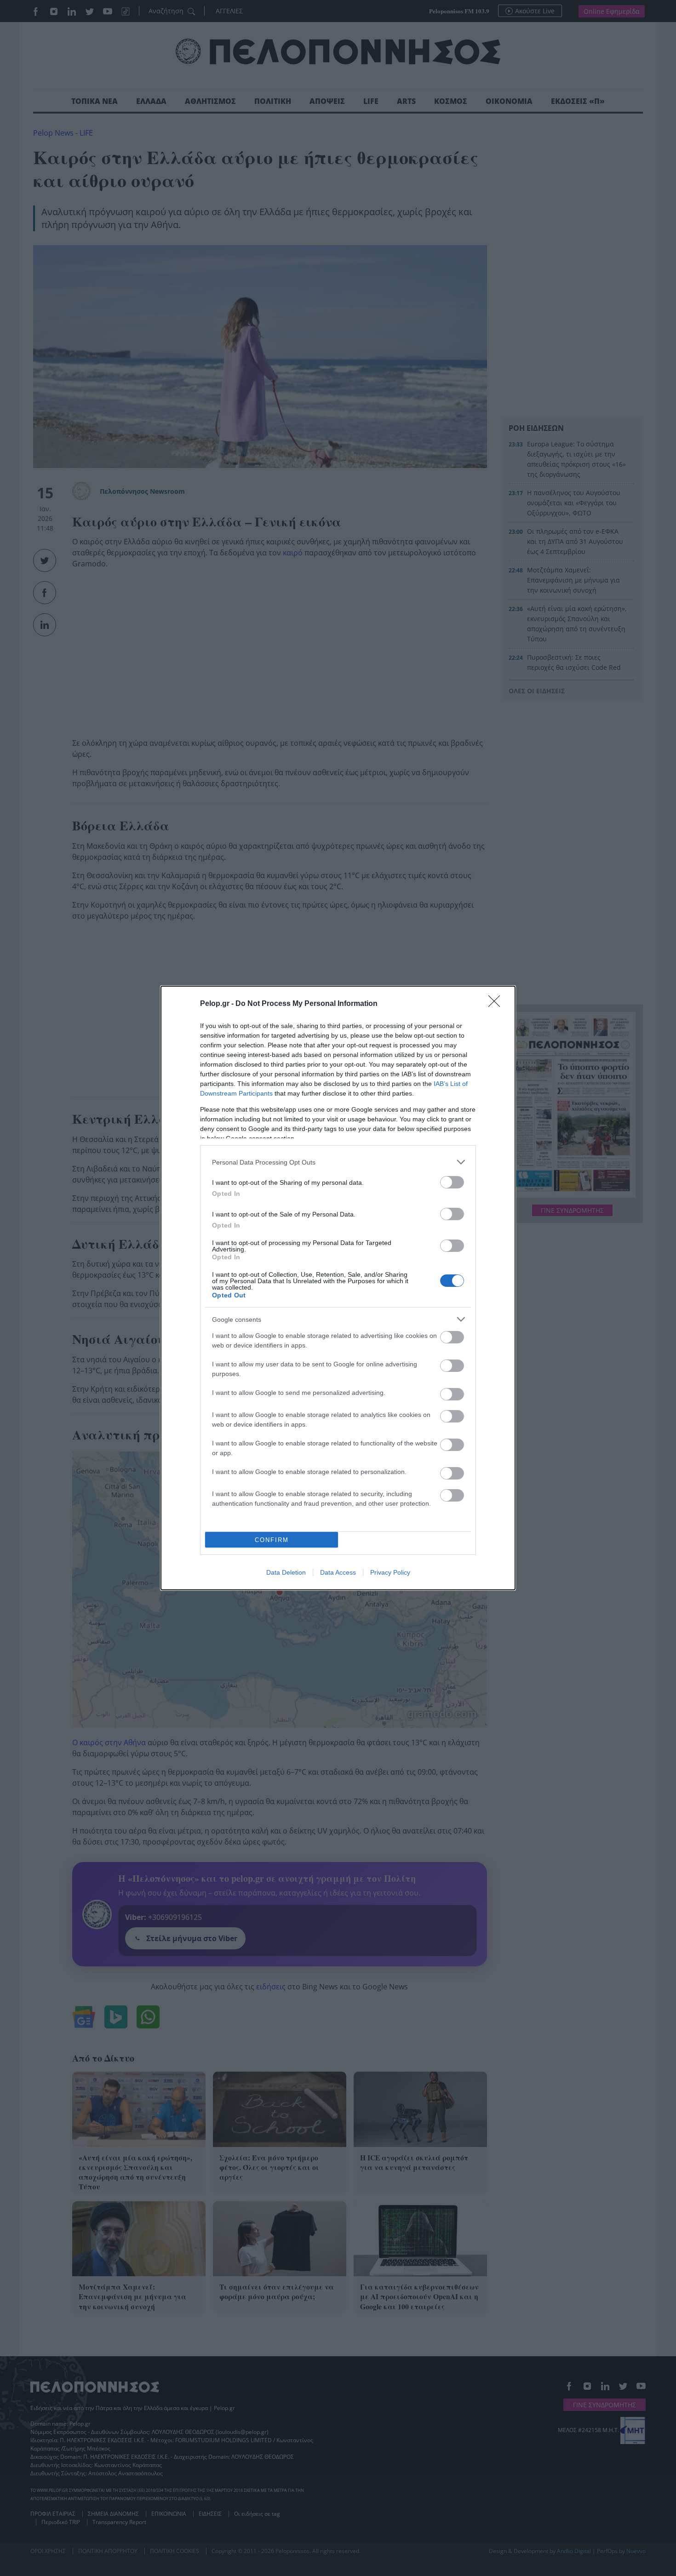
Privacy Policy (390, 1572)
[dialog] (338, 1288)
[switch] (452, 1182)
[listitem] (338, 1162)
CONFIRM (272, 1540)
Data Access (338, 1572)
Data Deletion (286, 1572)
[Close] (497, 1004)
